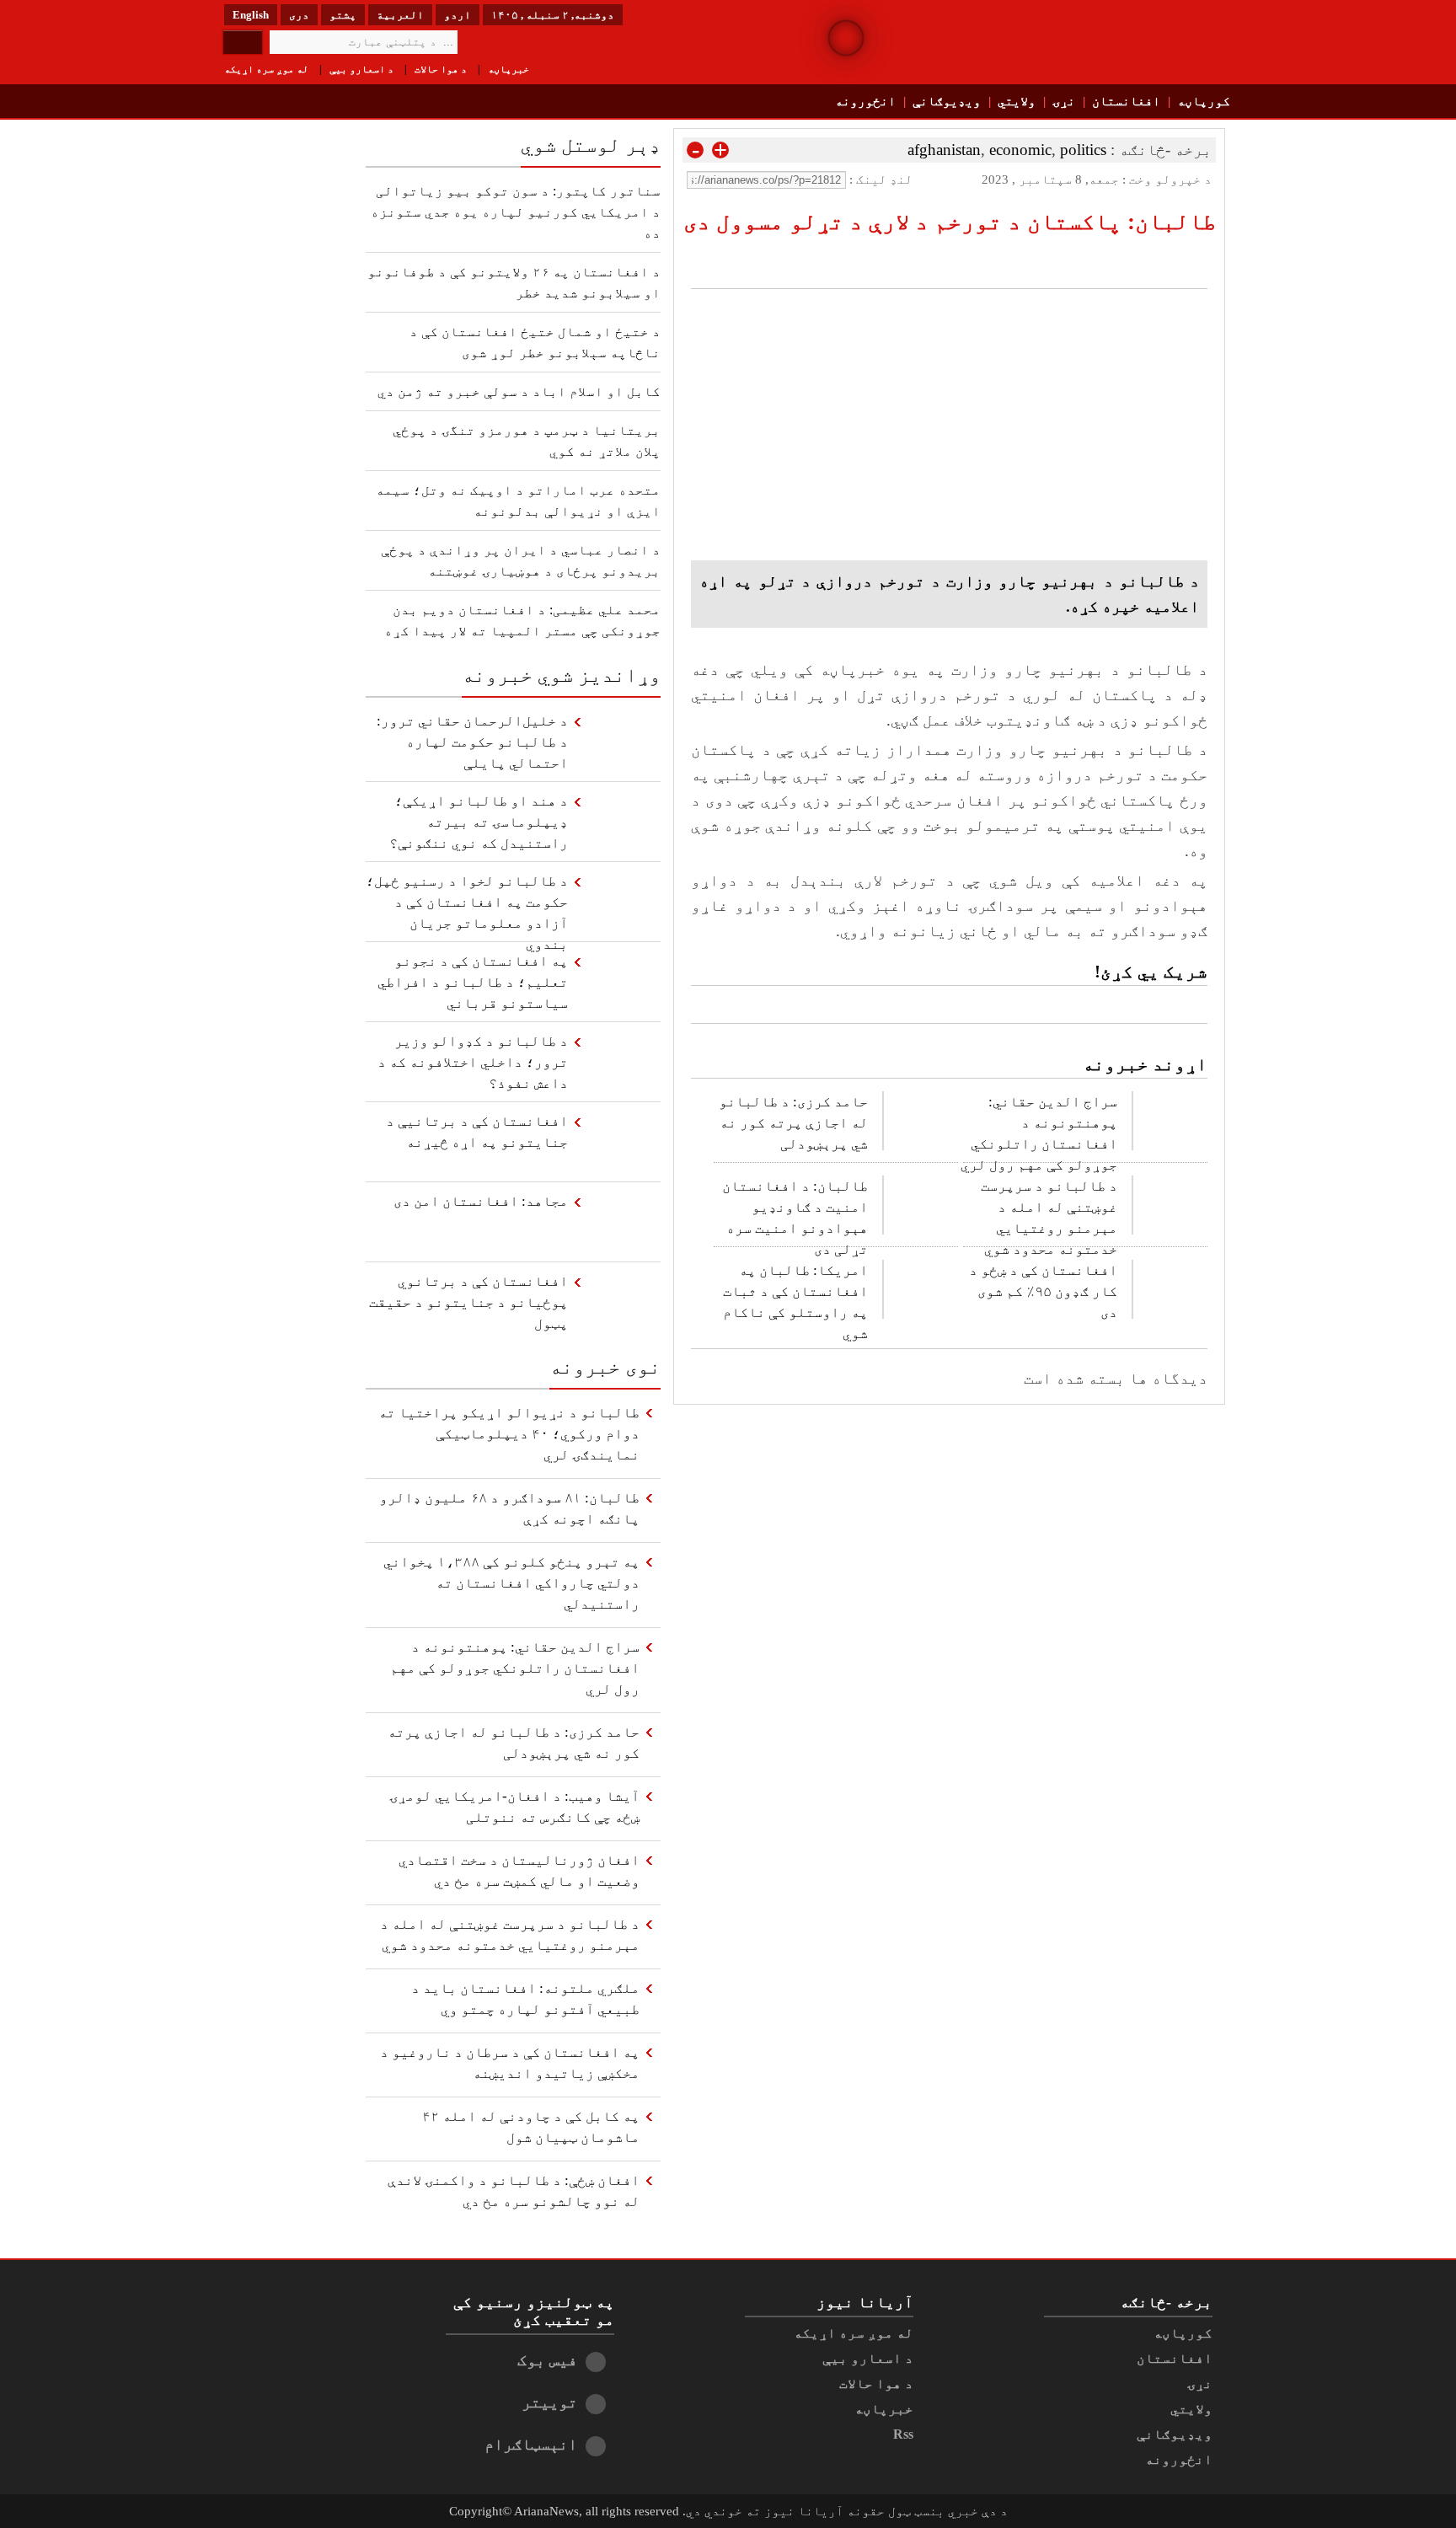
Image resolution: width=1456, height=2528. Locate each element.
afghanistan (944, 150)
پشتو (343, 15)
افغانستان (1126, 101)
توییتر (549, 2402)
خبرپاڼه (509, 69)
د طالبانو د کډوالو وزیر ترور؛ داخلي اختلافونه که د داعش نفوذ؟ (473, 1062)
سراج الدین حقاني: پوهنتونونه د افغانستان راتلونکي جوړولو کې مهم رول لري (1039, 1130)
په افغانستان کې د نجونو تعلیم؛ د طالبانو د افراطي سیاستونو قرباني (473, 982)
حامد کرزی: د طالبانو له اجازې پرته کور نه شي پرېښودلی (793, 1123)
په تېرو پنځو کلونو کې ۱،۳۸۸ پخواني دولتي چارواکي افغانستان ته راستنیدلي (511, 1583)
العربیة (400, 15)
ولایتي (1017, 101)
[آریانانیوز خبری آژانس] (1116, 42)
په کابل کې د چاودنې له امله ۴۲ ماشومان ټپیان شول (531, 2127)
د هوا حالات (441, 69)
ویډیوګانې (947, 101)
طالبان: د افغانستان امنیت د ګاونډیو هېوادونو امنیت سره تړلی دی (795, 1214)
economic (1020, 150)
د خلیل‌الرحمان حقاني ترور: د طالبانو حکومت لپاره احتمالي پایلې (472, 742)
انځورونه (865, 101)
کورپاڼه (1204, 101)
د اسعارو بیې (361, 69)
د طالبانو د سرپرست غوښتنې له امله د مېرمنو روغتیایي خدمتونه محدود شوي (1049, 1214)
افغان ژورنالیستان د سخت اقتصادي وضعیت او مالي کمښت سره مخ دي (519, 1871)
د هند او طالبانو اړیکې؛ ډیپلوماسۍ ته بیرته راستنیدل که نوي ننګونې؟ (479, 822)
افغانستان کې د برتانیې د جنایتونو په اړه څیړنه (477, 1132)
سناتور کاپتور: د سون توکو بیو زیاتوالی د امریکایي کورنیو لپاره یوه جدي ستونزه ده (516, 212)
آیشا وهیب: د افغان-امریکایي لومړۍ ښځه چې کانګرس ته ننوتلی (514, 1807)
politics (1083, 150)
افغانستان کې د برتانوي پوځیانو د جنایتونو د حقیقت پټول (468, 1302)
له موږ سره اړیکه (266, 69)
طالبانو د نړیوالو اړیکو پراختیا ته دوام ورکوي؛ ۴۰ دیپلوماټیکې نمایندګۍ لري (509, 1434)
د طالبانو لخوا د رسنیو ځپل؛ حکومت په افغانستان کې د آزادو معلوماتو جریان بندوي (467, 907)
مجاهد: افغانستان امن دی (481, 1201)
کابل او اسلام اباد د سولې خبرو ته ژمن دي (519, 391)
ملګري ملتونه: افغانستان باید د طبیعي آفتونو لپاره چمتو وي (525, 1999)
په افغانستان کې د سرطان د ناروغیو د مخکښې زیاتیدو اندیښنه (510, 2063)
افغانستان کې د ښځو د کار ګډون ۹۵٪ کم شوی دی (1043, 1291)
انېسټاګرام (531, 2444)
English (251, 15)
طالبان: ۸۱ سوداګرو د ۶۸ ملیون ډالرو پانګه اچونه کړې (509, 1508)
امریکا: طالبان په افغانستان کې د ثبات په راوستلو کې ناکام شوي (795, 1299)
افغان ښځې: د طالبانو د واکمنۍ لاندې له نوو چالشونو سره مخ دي (514, 2191)
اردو (458, 15)
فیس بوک (547, 2360)
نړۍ (1064, 101)
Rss (903, 2434)
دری (299, 15)
